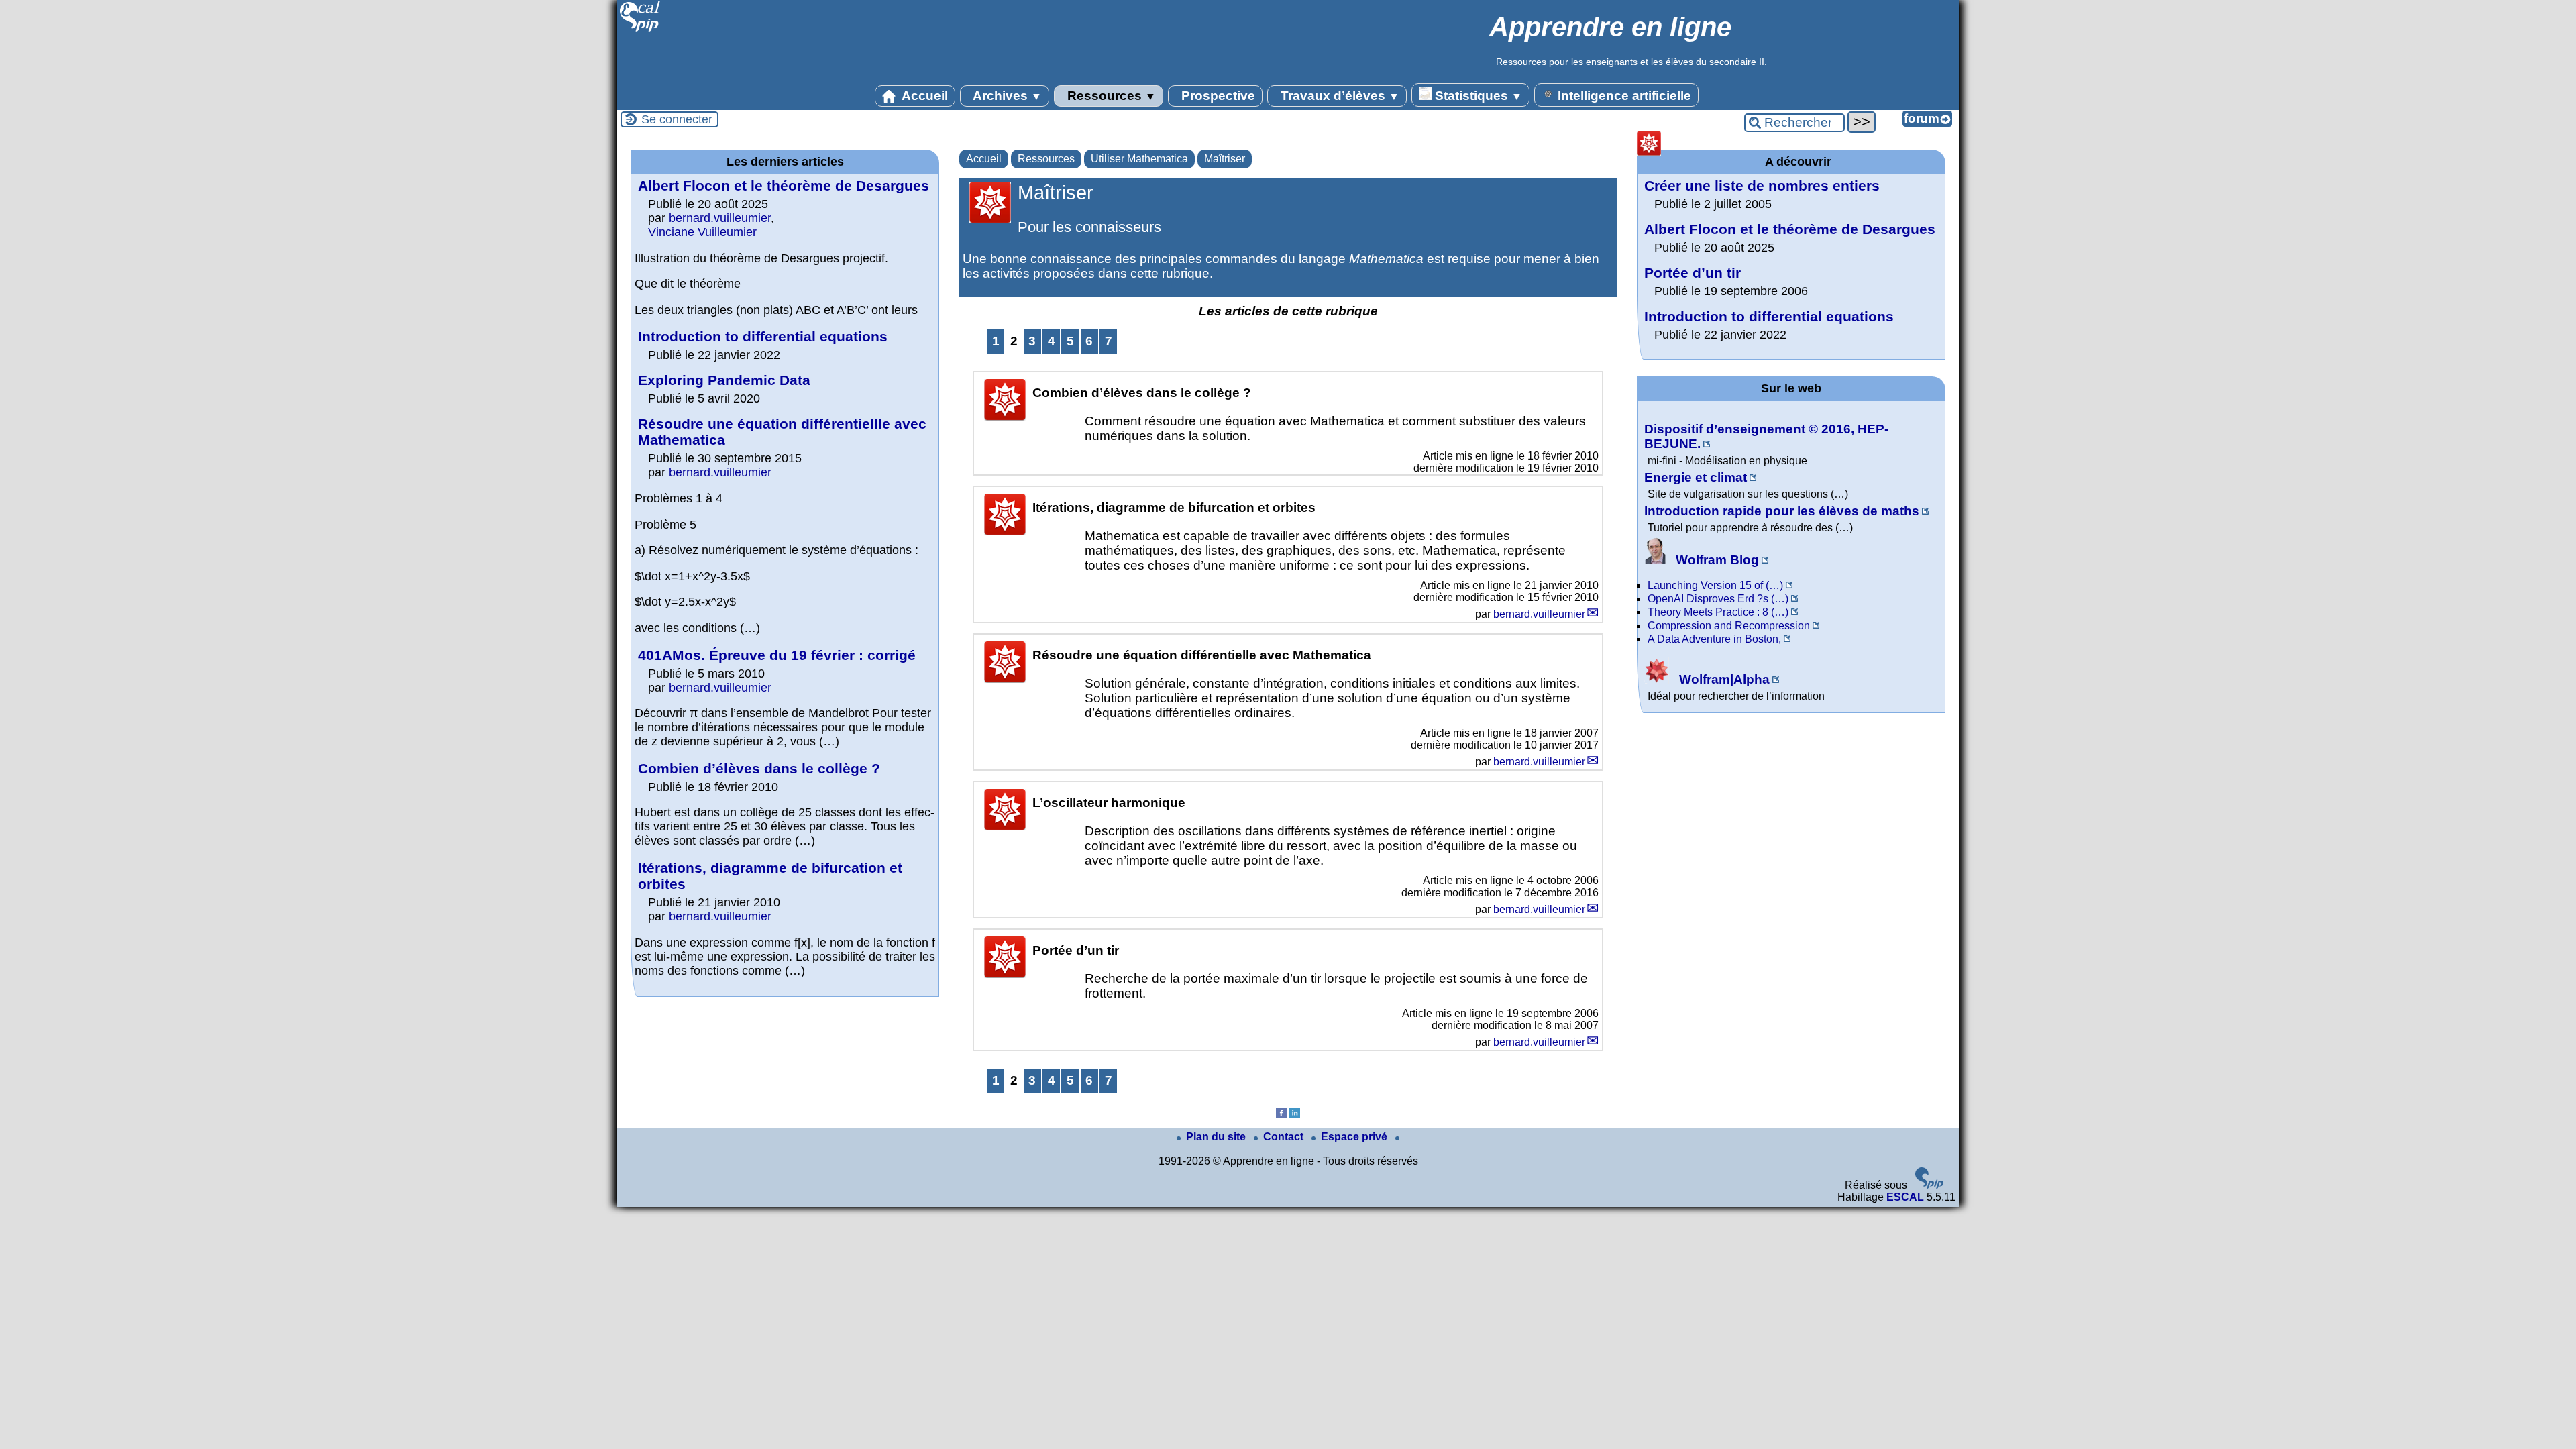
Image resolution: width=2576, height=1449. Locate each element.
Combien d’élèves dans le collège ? (759, 768)
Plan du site (1217, 1137)
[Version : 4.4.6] (1929, 1185)
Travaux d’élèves (1338, 96)
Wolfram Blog (1716, 560)
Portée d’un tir (1693, 273)
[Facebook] (1281, 1115)
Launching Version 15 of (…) (1715, 585)
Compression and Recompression (1729, 626)
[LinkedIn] (1295, 1115)
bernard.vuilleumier (1539, 614)
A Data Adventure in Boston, (1714, 639)
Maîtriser (1225, 159)
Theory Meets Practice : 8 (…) (1718, 612)
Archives (1006, 96)
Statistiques (1477, 96)
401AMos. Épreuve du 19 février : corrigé (777, 655)
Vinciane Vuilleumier (702, 232)
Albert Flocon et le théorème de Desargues (784, 185)
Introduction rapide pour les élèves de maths (1782, 511)
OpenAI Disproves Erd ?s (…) (1718, 599)
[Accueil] (640, 30)
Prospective (1217, 96)
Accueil (923, 96)
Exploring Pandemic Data (724, 380)
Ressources (1110, 96)
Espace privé (1355, 1137)
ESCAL (1905, 1197)
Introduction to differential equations (763, 336)
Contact (1285, 1137)
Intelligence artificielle (1623, 96)
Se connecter (677, 119)
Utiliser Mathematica (1139, 159)
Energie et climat (1696, 477)
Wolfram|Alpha (1723, 679)
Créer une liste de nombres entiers (1762, 185)
